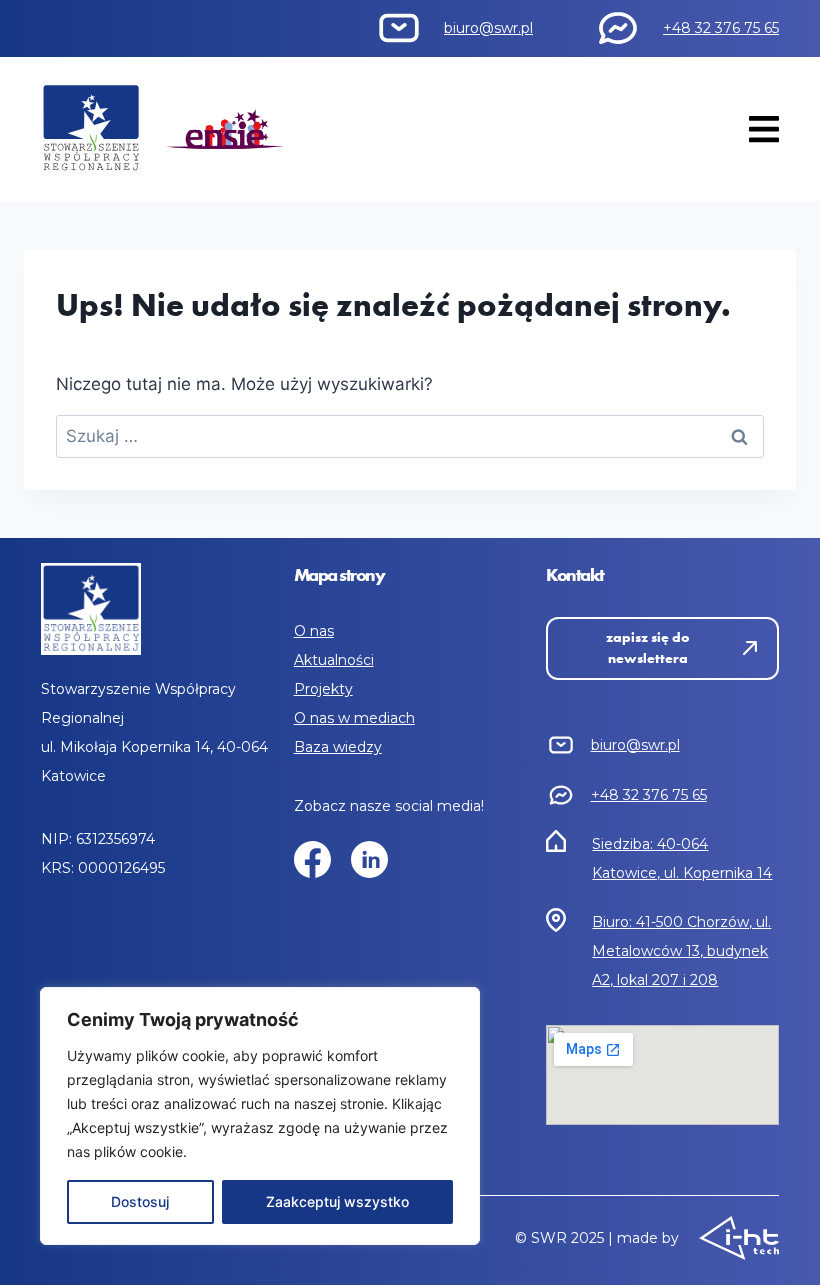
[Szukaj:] (410, 436)
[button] (763, 128)
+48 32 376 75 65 (721, 28)
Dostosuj (140, 1201)
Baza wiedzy (338, 747)
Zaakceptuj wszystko (337, 1201)
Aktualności (334, 660)
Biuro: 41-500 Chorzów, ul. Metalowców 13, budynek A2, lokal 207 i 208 (681, 951)
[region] (260, 1116)
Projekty (323, 689)
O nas (314, 631)
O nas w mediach (354, 718)
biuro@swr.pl (488, 28)
